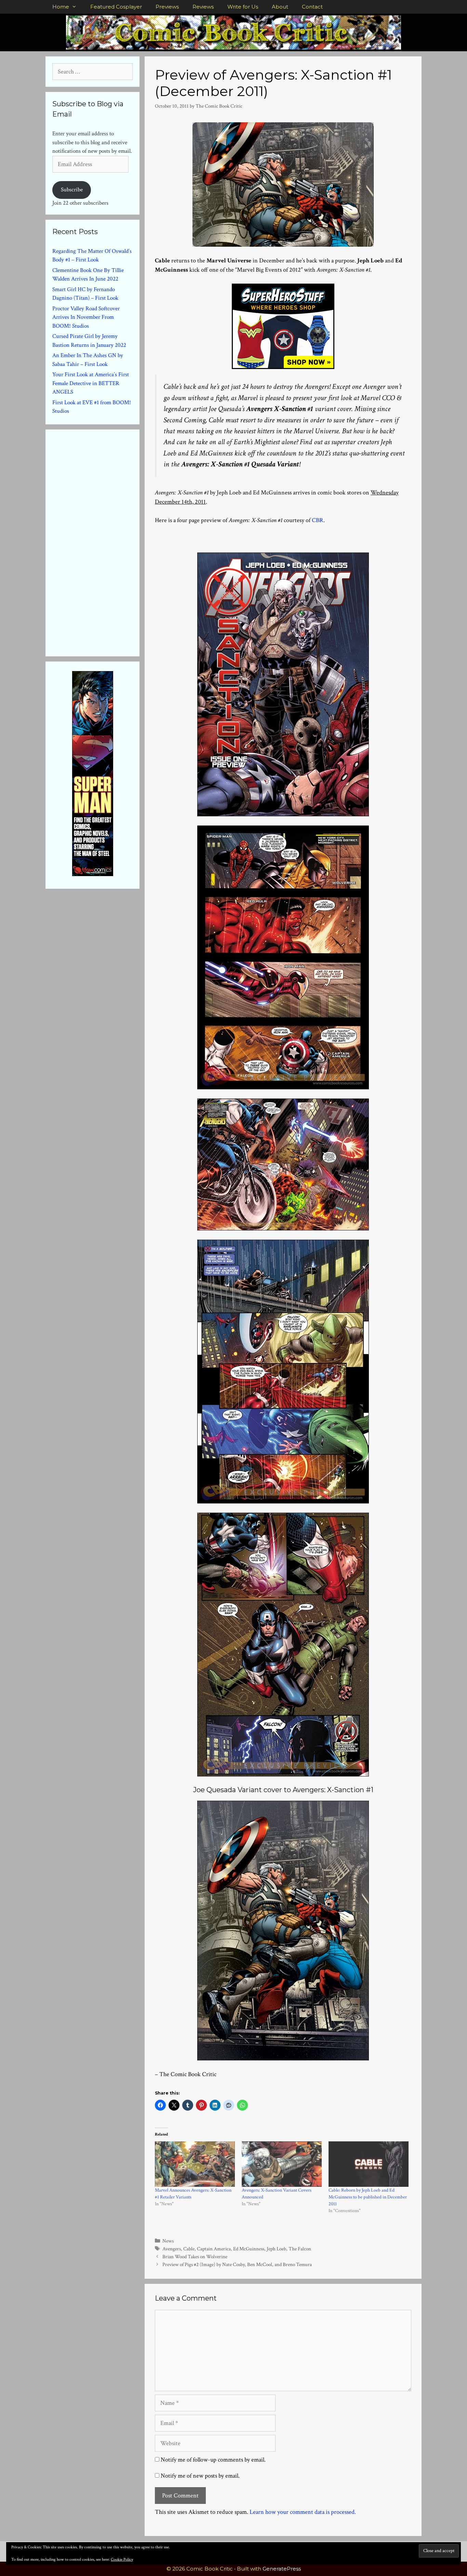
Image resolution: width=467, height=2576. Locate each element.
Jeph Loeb (276, 2249)
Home (61, 7)
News (168, 2241)
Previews (167, 7)
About (280, 7)
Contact (312, 7)
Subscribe (72, 190)
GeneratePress (282, 2569)
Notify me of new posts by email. (200, 2476)
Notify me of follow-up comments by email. (213, 2460)
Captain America (214, 2249)
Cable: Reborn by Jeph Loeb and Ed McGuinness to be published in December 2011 (368, 2197)
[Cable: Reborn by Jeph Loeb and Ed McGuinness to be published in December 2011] (369, 2164)
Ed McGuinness (249, 2249)
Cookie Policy (122, 2559)
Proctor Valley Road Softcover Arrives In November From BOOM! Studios (86, 317)
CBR (318, 520)
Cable (189, 2249)
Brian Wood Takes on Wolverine (195, 2257)
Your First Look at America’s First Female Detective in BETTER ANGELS (91, 383)
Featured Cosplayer (116, 7)
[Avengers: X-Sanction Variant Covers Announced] (282, 2164)
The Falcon (300, 2249)
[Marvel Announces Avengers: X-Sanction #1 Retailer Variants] (195, 2164)
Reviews (203, 7)
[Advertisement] (104, 542)
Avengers (172, 2249)
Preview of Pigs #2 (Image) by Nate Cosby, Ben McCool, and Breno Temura (237, 2264)
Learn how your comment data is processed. (303, 2512)
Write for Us (243, 7)
